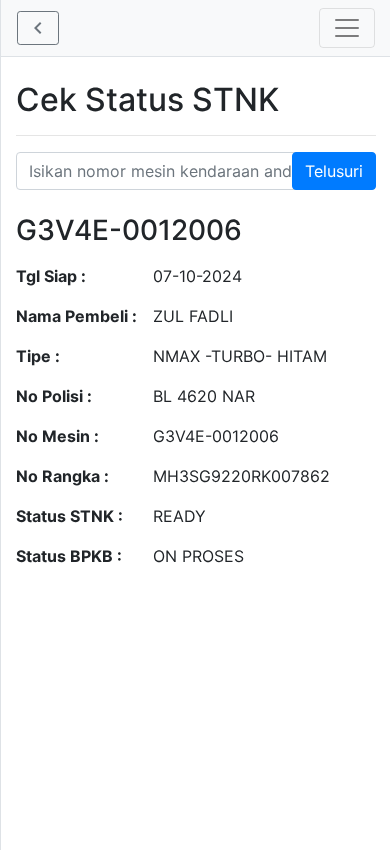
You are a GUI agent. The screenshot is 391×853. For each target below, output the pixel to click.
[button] (38, 28)
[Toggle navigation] (347, 28)
